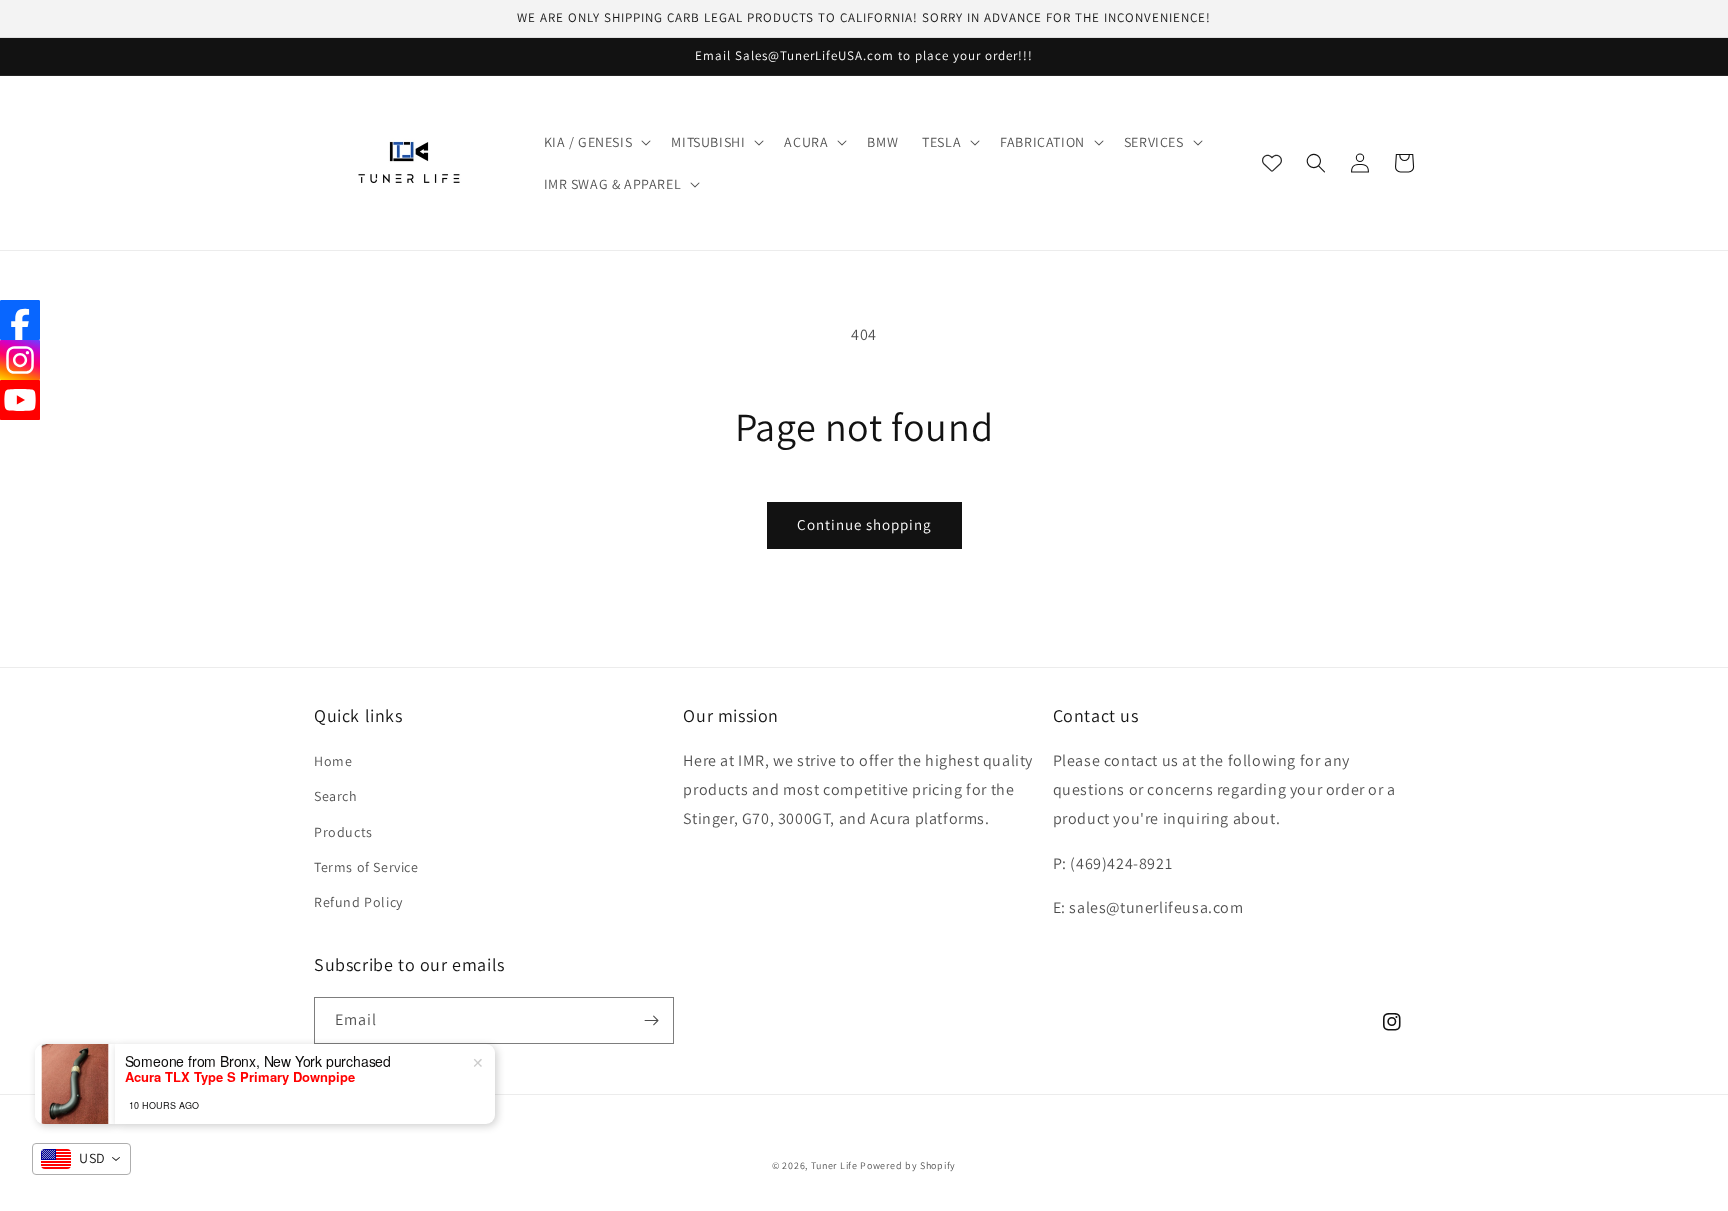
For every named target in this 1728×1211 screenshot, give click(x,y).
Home (333, 761)
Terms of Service (366, 867)
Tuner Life (834, 1165)
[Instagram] (20, 360)
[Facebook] (20, 320)
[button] (596, 142)
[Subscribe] (651, 1020)
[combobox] (81, 1159)
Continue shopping (864, 524)
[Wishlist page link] (1272, 163)
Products (343, 832)
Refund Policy (358, 902)
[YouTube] (20, 400)
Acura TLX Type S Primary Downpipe (240, 1077)
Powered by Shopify (908, 1165)
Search (336, 796)
